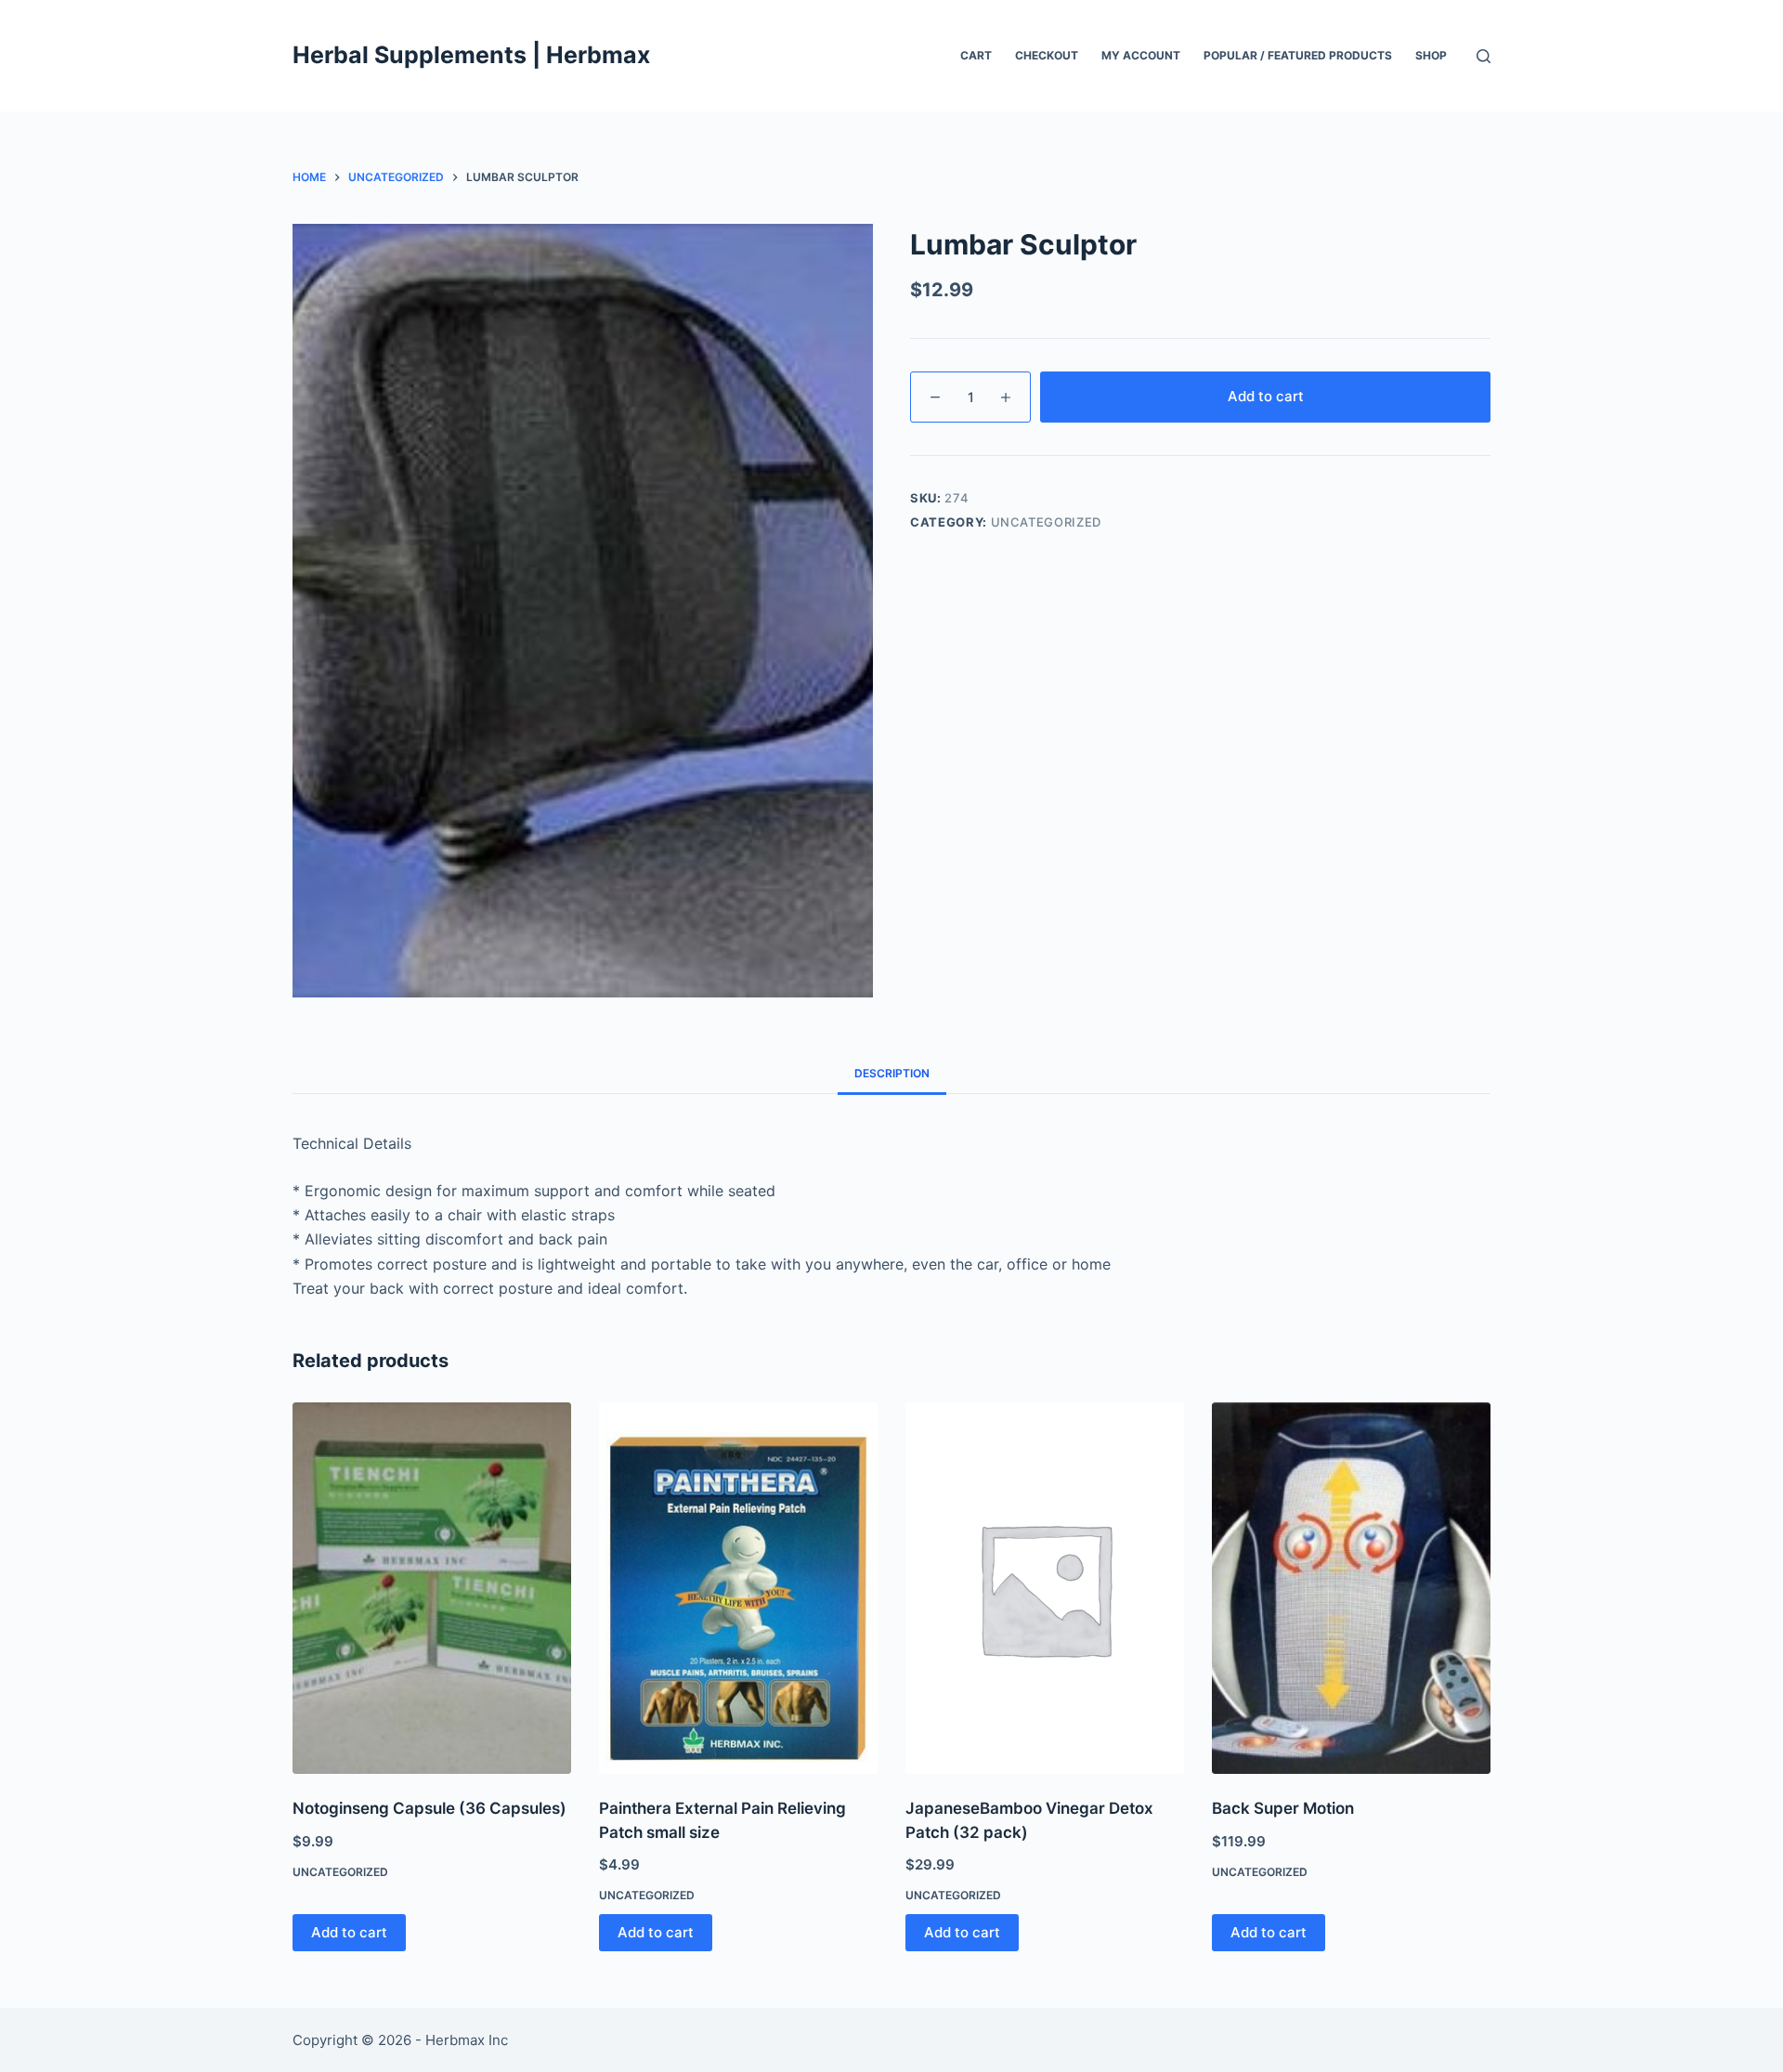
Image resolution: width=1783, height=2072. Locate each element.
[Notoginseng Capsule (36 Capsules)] (432, 1588)
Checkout (1047, 55)
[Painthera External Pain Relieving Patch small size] (738, 1588)
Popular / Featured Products (1298, 55)
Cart (976, 55)
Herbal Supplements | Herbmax (471, 55)
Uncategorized (1046, 522)
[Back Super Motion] (1351, 1588)
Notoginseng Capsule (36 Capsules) (429, 1808)
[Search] (1484, 56)
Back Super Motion (1283, 1808)
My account (1141, 55)
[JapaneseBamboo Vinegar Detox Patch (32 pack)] (1045, 1588)
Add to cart (1266, 396)
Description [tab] (892, 1073)
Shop (1431, 55)
